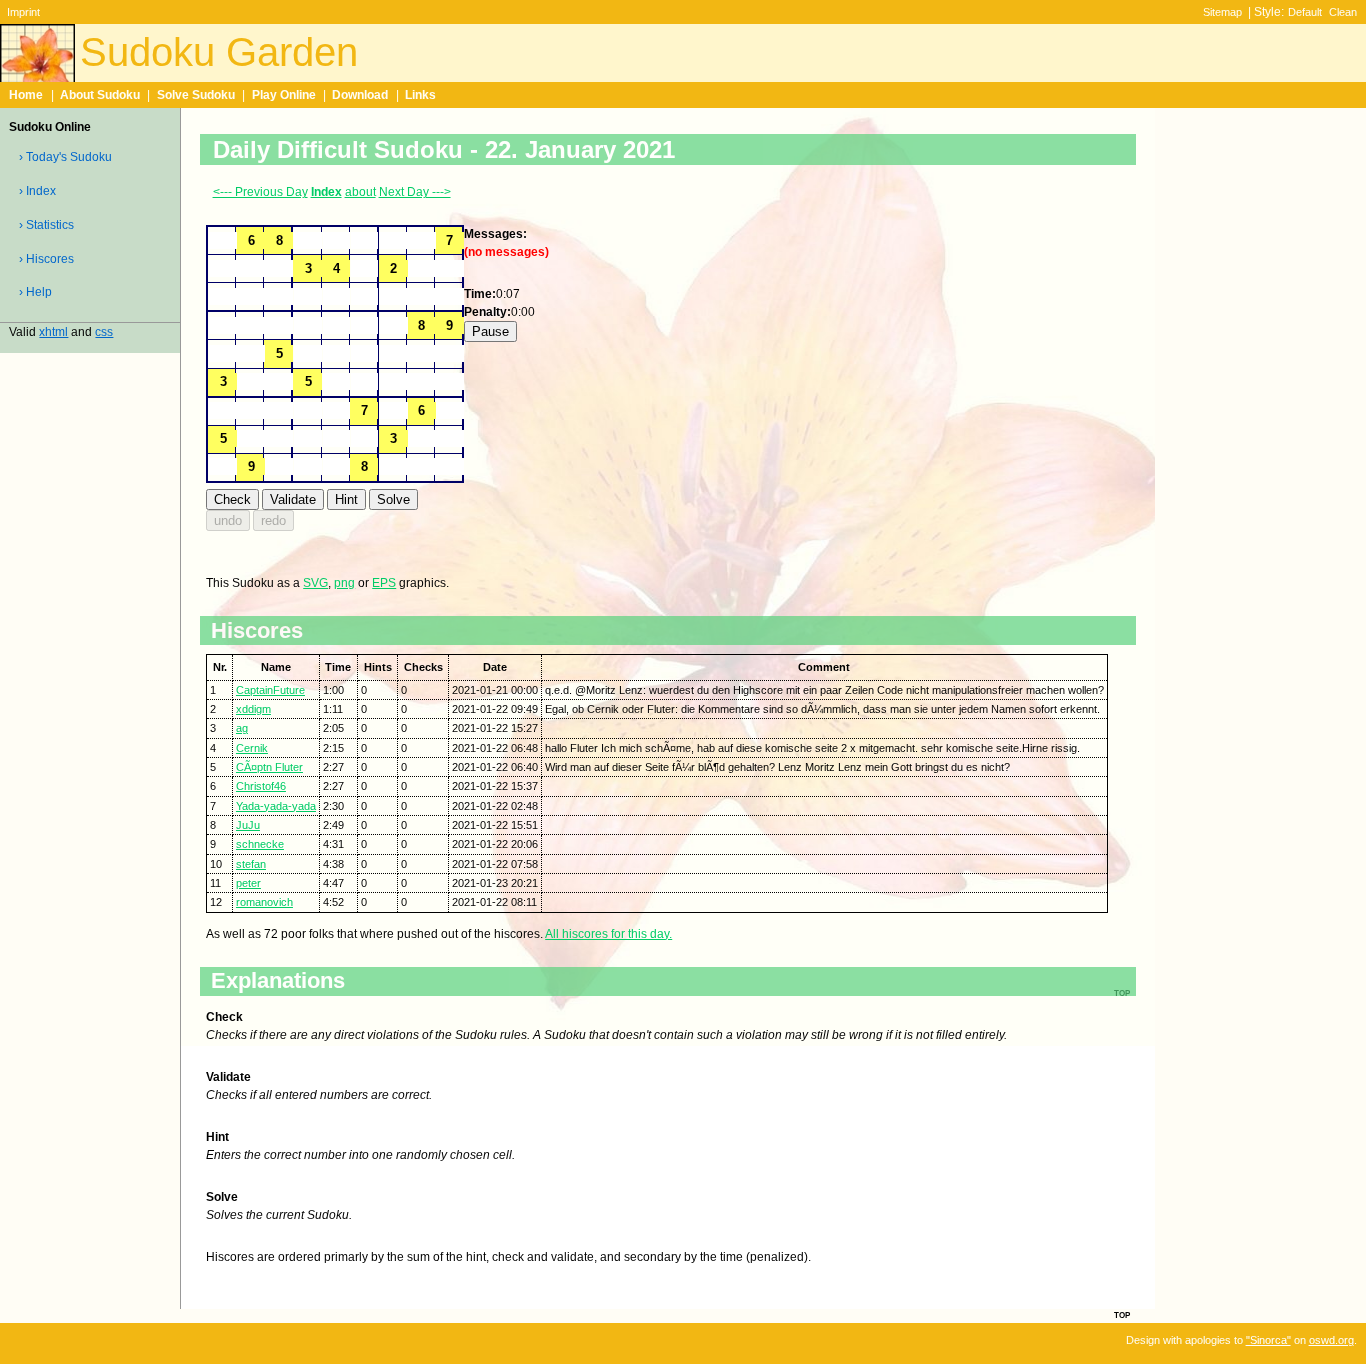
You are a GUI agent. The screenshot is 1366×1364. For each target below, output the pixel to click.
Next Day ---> (415, 192)
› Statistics (46, 225)
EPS (384, 583)
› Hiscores (46, 259)
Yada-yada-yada (276, 806)
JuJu (248, 825)
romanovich (264, 902)
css (104, 332)
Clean (1343, 12)
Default (1305, 12)
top (1122, 1314)
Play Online (284, 95)
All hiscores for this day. (608, 934)
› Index (37, 191)
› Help (35, 292)
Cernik (252, 748)
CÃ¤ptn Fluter (269, 767)
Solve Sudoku (196, 95)
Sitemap (1222, 12)
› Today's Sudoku (65, 157)
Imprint (23, 12)
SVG (315, 583)
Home (26, 95)
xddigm (253, 709)
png (344, 583)
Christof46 (261, 786)
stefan (251, 864)
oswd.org (1331, 1340)
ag (242, 728)
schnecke (260, 844)
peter (248, 883)
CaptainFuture (270, 690)
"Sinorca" (1268, 1340)
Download (360, 95)
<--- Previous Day (260, 192)
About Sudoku (100, 95)
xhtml (53, 332)
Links (420, 95)
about (360, 192)
